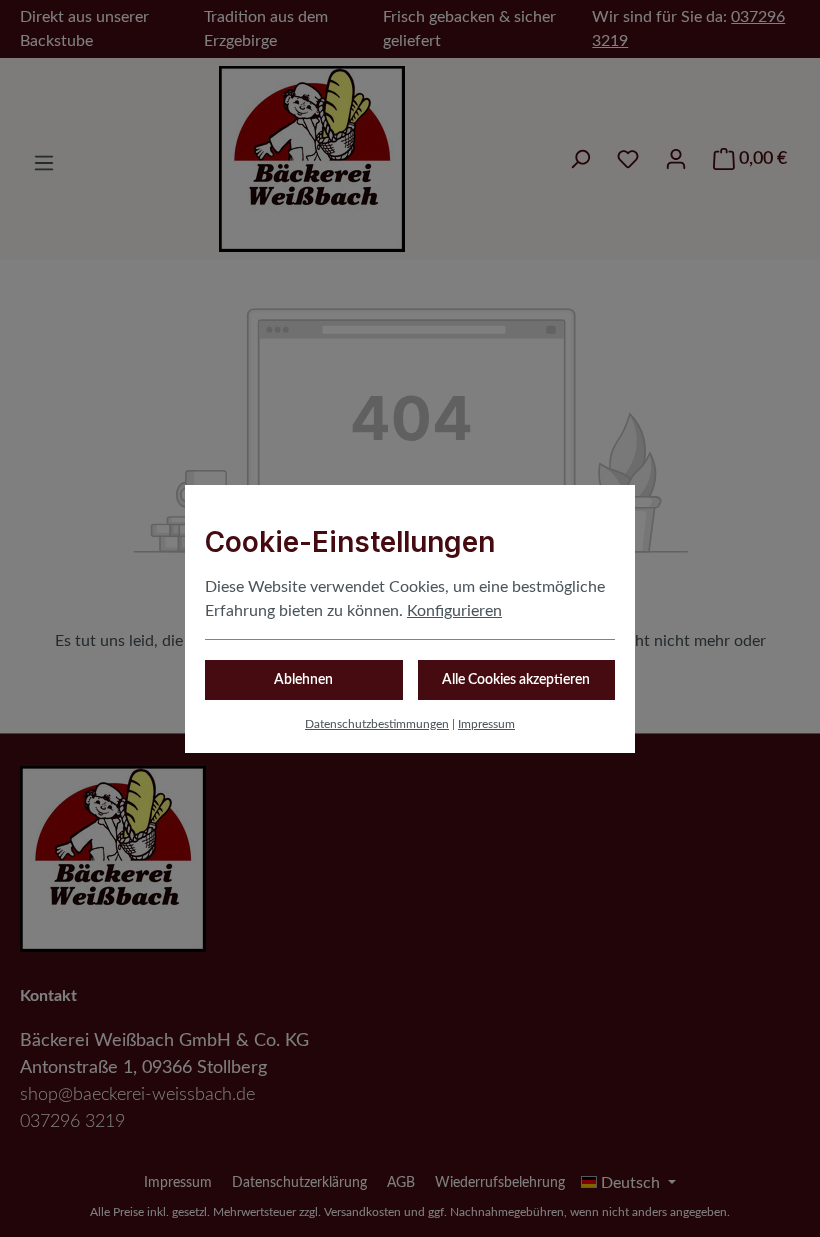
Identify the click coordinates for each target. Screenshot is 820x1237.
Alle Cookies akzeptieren (516, 680)
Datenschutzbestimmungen (377, 724)
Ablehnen (303, 680)
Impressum (486, 724)
